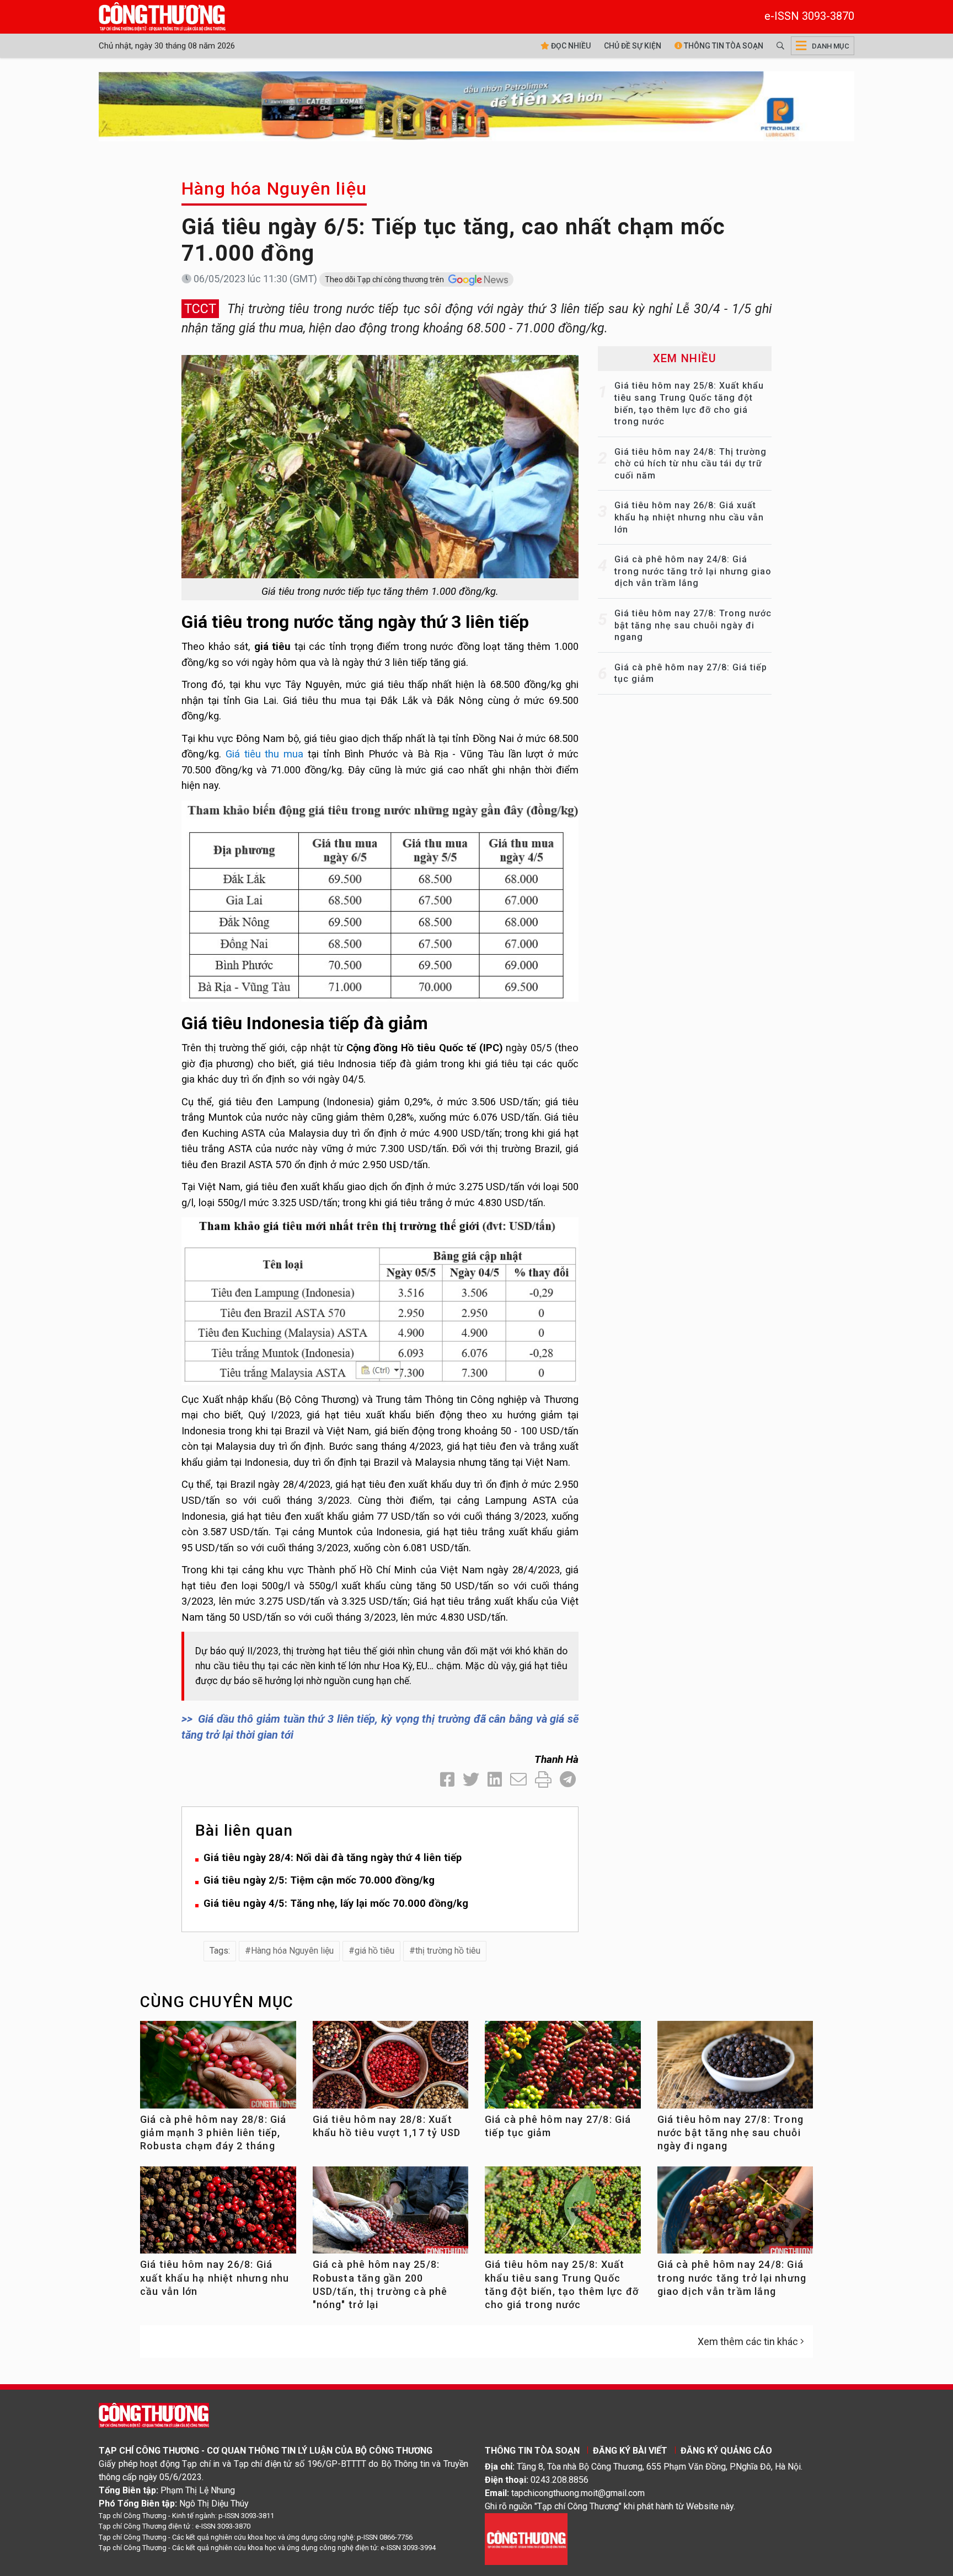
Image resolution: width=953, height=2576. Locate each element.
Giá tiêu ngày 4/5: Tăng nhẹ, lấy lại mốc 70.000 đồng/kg (336, 1903)
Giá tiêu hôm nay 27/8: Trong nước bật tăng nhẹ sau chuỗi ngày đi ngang (693, 625)
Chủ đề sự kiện (633, 46)
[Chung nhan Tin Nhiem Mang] (526, 2538)
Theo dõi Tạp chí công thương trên (385, 279)
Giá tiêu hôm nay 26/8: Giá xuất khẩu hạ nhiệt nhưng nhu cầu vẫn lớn (689, 517)
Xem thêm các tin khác (748, 2341)
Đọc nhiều (570, 46)
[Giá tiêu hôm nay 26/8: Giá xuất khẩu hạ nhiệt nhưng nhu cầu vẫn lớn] (218, 2215)
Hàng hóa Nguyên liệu (274, 189)
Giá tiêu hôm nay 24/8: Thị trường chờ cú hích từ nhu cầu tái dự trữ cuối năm (690, 464)
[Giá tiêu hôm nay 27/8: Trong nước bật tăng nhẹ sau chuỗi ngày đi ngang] (735, 2069)
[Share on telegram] (568, 1780)
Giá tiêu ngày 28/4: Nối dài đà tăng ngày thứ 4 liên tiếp (333, 1857)
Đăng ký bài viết (630, 2451)
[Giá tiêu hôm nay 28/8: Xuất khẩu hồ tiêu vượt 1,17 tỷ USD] (391, 2069)
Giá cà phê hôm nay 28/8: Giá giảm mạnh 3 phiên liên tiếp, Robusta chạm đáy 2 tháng (213, 2133)
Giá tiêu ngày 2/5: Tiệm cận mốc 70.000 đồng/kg (319, 1880)
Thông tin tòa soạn (723, 46)
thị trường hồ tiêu (448, 1951)
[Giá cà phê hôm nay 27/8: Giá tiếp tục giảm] (563, 2069)
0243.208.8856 (560, 2480)
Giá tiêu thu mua (264, 754)
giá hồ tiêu (374, 1951)
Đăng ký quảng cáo (726, 2451)
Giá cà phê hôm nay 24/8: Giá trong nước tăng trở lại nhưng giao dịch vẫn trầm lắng (693, 571)
